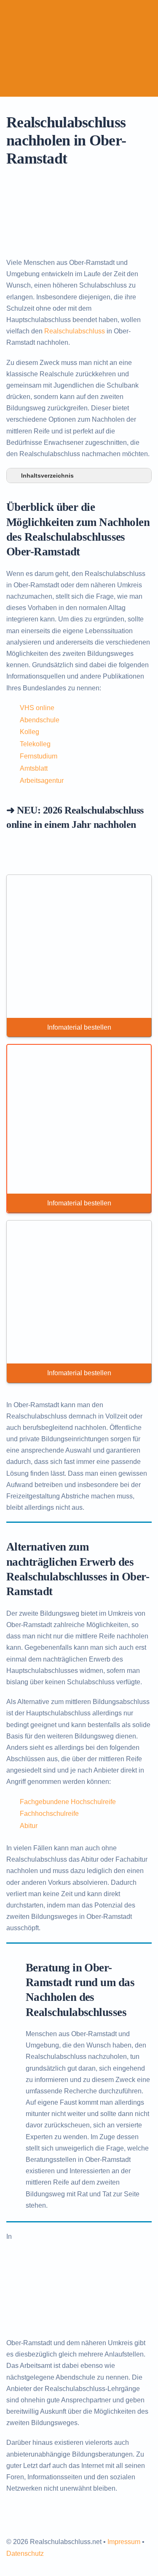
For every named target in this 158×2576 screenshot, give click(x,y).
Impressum (124, 2542)
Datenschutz (25, 2554)
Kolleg (29, 732)
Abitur (29, 1826)
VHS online (37, 708)
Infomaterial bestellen (79, 1027)
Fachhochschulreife (49, 1814)
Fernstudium (39, 756)
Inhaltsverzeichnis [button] (47, 476)
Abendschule (40, 720)
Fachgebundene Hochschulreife (68, 1802)
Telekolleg (35, 744)
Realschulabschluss (75, 331)
